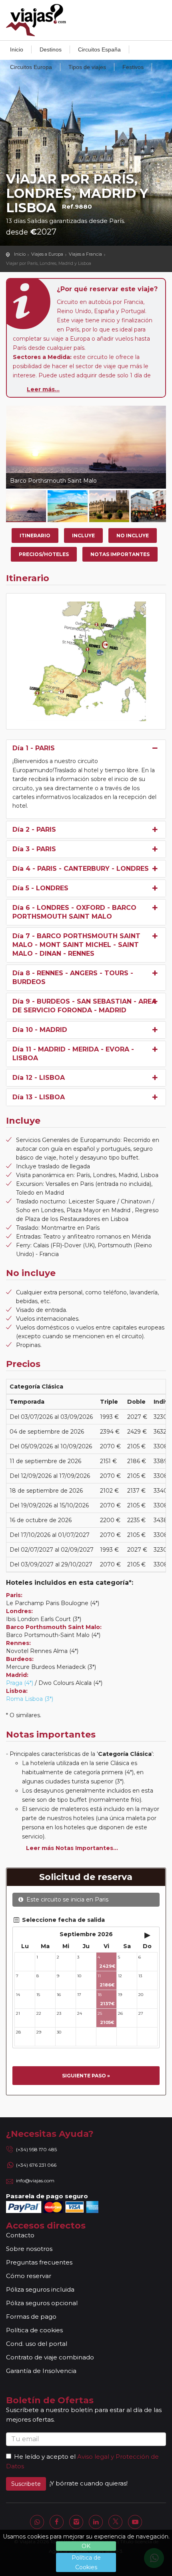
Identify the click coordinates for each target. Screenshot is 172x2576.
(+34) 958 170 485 (36, 2149)
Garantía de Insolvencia (41, 2371)
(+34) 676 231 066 (36, 2165)
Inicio (17, 49)
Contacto (20, 2235)
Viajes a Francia (85, 254)
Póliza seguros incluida (40, 2289)
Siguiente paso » (86, 2076)
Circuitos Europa (31, 67)
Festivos (133, 67)
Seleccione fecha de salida (63, 1920)
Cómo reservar (29, 2276)
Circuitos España (99, 49)
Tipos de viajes (87, 67)
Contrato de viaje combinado (50, 2357)
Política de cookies (34, 2330)
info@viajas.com (35, 2181)
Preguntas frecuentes (39, 2262)
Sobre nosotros (29, 2249)
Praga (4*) (20, 1683)
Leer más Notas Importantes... (72, 1848)
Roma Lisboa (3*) (30, 1699)
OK (86, 2546)
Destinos (51, 49)
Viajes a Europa (47, 254)
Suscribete (26, 2484)
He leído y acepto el (45, 2457)
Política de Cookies (86, 2562)
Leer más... (43, 389)
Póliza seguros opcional (42, 2303)
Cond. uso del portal (37, 2344)
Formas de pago (31, 2317)
